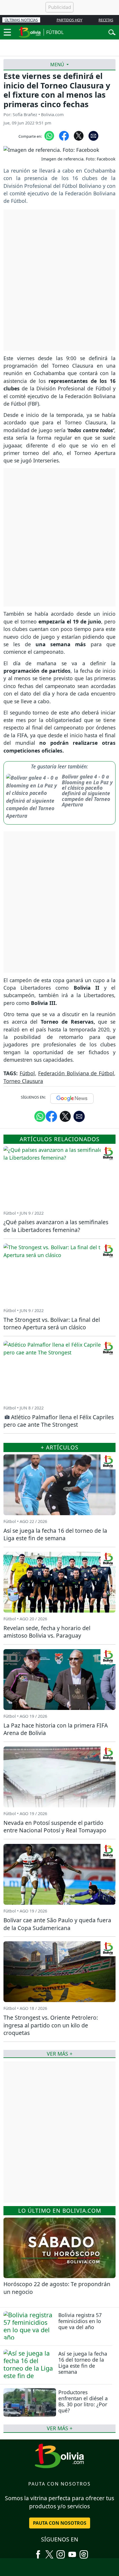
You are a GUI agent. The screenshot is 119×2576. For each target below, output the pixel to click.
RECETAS (106, 20)
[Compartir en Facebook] (64, 135)
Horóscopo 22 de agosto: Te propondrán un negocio (57, 2288)
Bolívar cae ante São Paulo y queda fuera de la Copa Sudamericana (57, 1924)
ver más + (60, 2428)
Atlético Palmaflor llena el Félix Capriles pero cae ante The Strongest (59, 1421)
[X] (49, 2552)
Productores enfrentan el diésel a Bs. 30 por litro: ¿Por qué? (83, 2401)
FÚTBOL (55, 32)
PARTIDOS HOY (69, 20)
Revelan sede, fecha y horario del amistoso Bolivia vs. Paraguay (47, 1632)
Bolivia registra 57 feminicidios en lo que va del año (80, 2321)
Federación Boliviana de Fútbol (76, 1073)
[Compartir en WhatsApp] (49, 135)
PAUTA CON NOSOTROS (60, 2523)
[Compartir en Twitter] (65, 1116)
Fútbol (27, 1073)
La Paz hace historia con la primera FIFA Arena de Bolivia (56, 1729)
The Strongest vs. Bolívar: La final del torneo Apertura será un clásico (52, 1324)
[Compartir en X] (79, 135)
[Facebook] (38, 2552)
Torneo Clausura (23, 1081)
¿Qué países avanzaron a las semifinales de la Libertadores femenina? (56, 1226)
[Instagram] (61, 2552)
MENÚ (58, 65)
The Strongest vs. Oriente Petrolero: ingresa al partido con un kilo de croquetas (51, 2025)
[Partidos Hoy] (84, 2552)
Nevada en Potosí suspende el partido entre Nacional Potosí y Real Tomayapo (55, 1827)
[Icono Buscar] (112, 32)
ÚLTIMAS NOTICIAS (21, 20)
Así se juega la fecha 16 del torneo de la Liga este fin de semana (83, 2363)
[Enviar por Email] (93, 135)
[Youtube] (72, 2552)
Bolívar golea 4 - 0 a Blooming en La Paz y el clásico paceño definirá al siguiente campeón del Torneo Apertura (87, 790)
